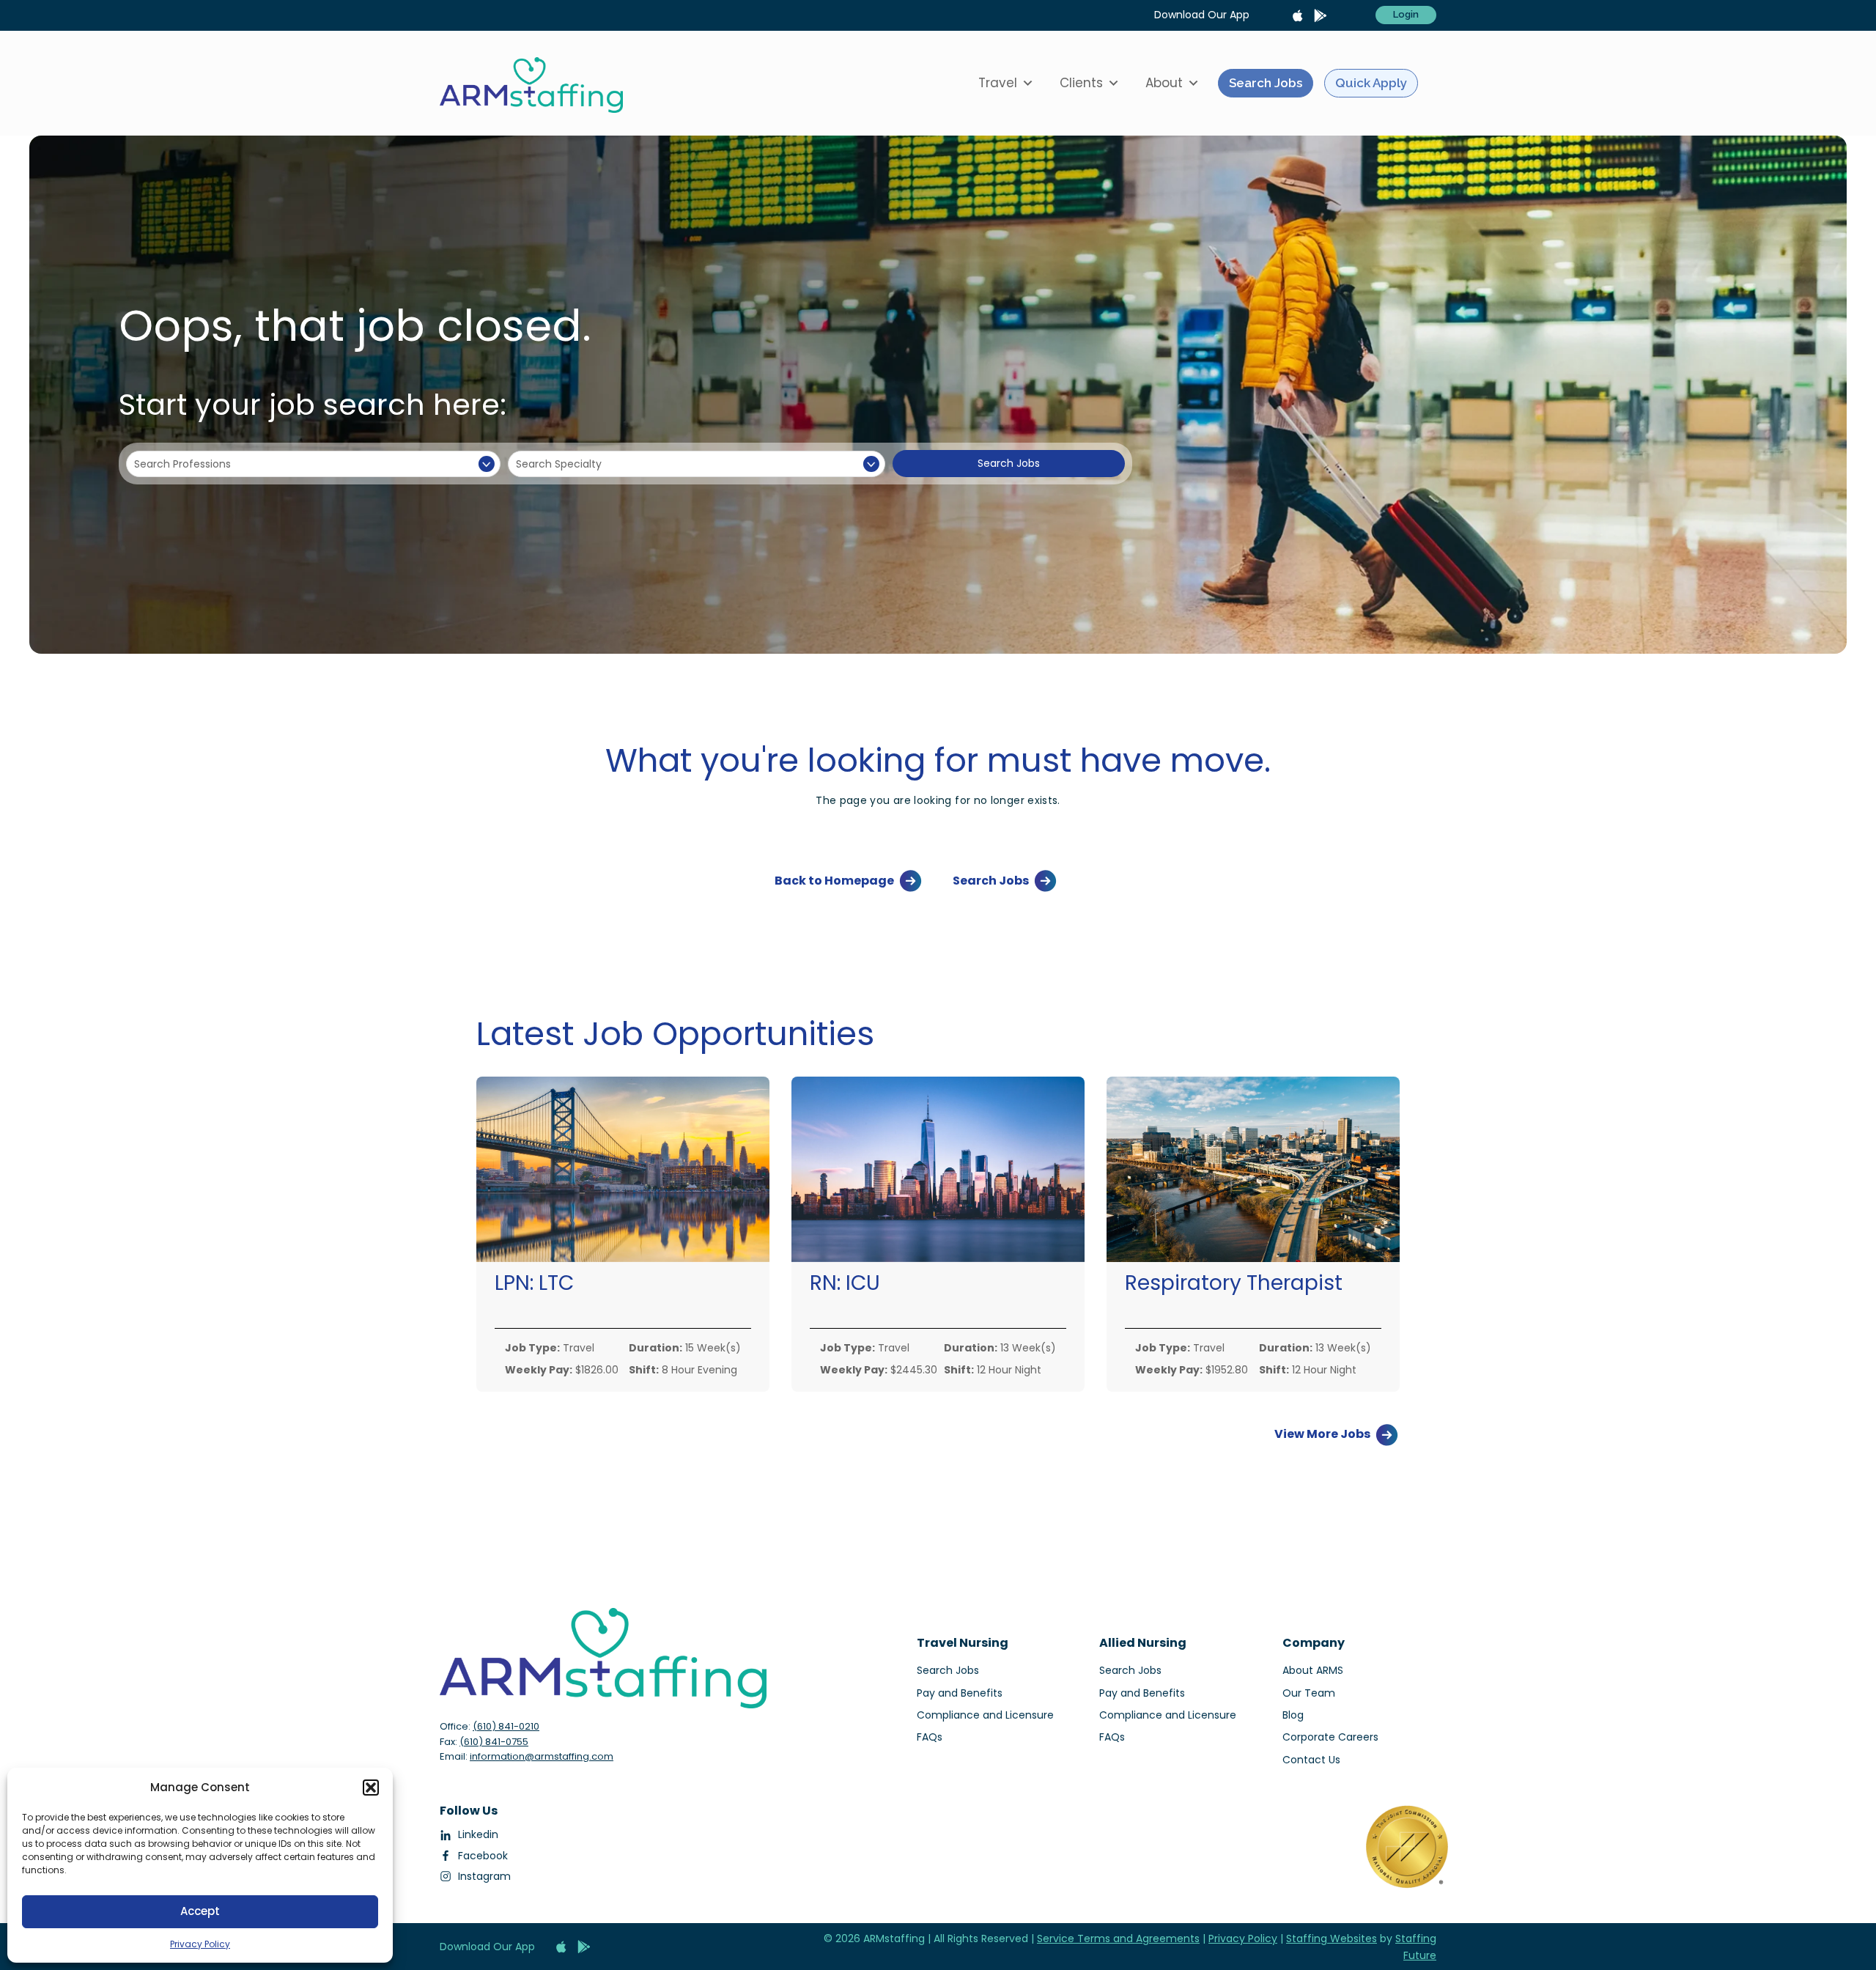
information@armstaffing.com (542, 1756)
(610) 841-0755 (494, 1742)
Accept (200, 1911)
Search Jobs (1266, 83)
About (1164, 83)
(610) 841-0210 (506, 1726)
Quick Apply (1371, 83)
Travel (998, 83)
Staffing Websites (1332, 1938)
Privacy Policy (200, 1944)
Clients (1081, 83)
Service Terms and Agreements (1118, 1938)
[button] (371, 1788)
